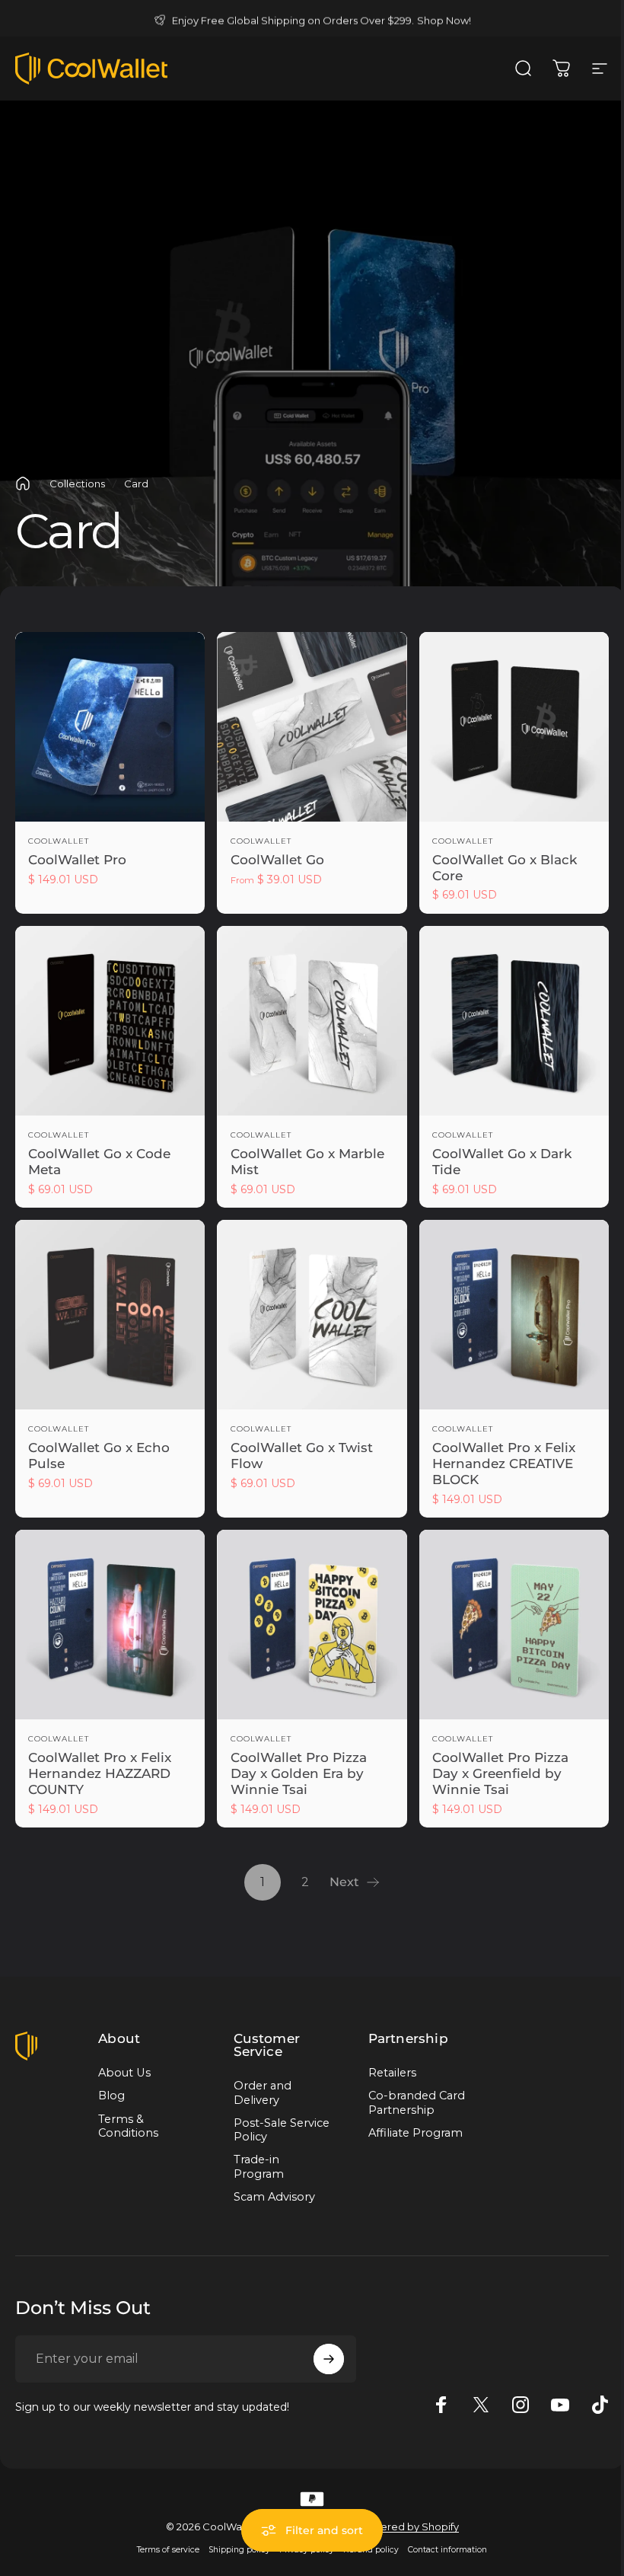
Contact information (442, 2550)
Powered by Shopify (403, 2527)
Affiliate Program (409, 2133)
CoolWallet (59, 841)
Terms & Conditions (128, 2126)
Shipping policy (234, 2550)
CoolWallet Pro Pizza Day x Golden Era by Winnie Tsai (299, 1773)
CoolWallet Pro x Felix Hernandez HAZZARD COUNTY (100, 1773)
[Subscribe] (325, 2359)
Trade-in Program (256, 2166)
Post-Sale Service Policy (269, 2130)
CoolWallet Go (277, 860)
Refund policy (366, 2550)
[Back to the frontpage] (23, 484)
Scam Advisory (271, 2197)
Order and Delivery (259, 2092)
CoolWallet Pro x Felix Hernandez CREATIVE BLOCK (504, 1463)
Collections (77, 484)
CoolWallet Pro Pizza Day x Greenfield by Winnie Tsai (500, 1773)
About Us (124, 2073)
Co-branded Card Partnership (410, 2102)
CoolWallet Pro (77, 860)
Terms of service (163, 2550)
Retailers (386, 2073)
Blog (111, 2096)
